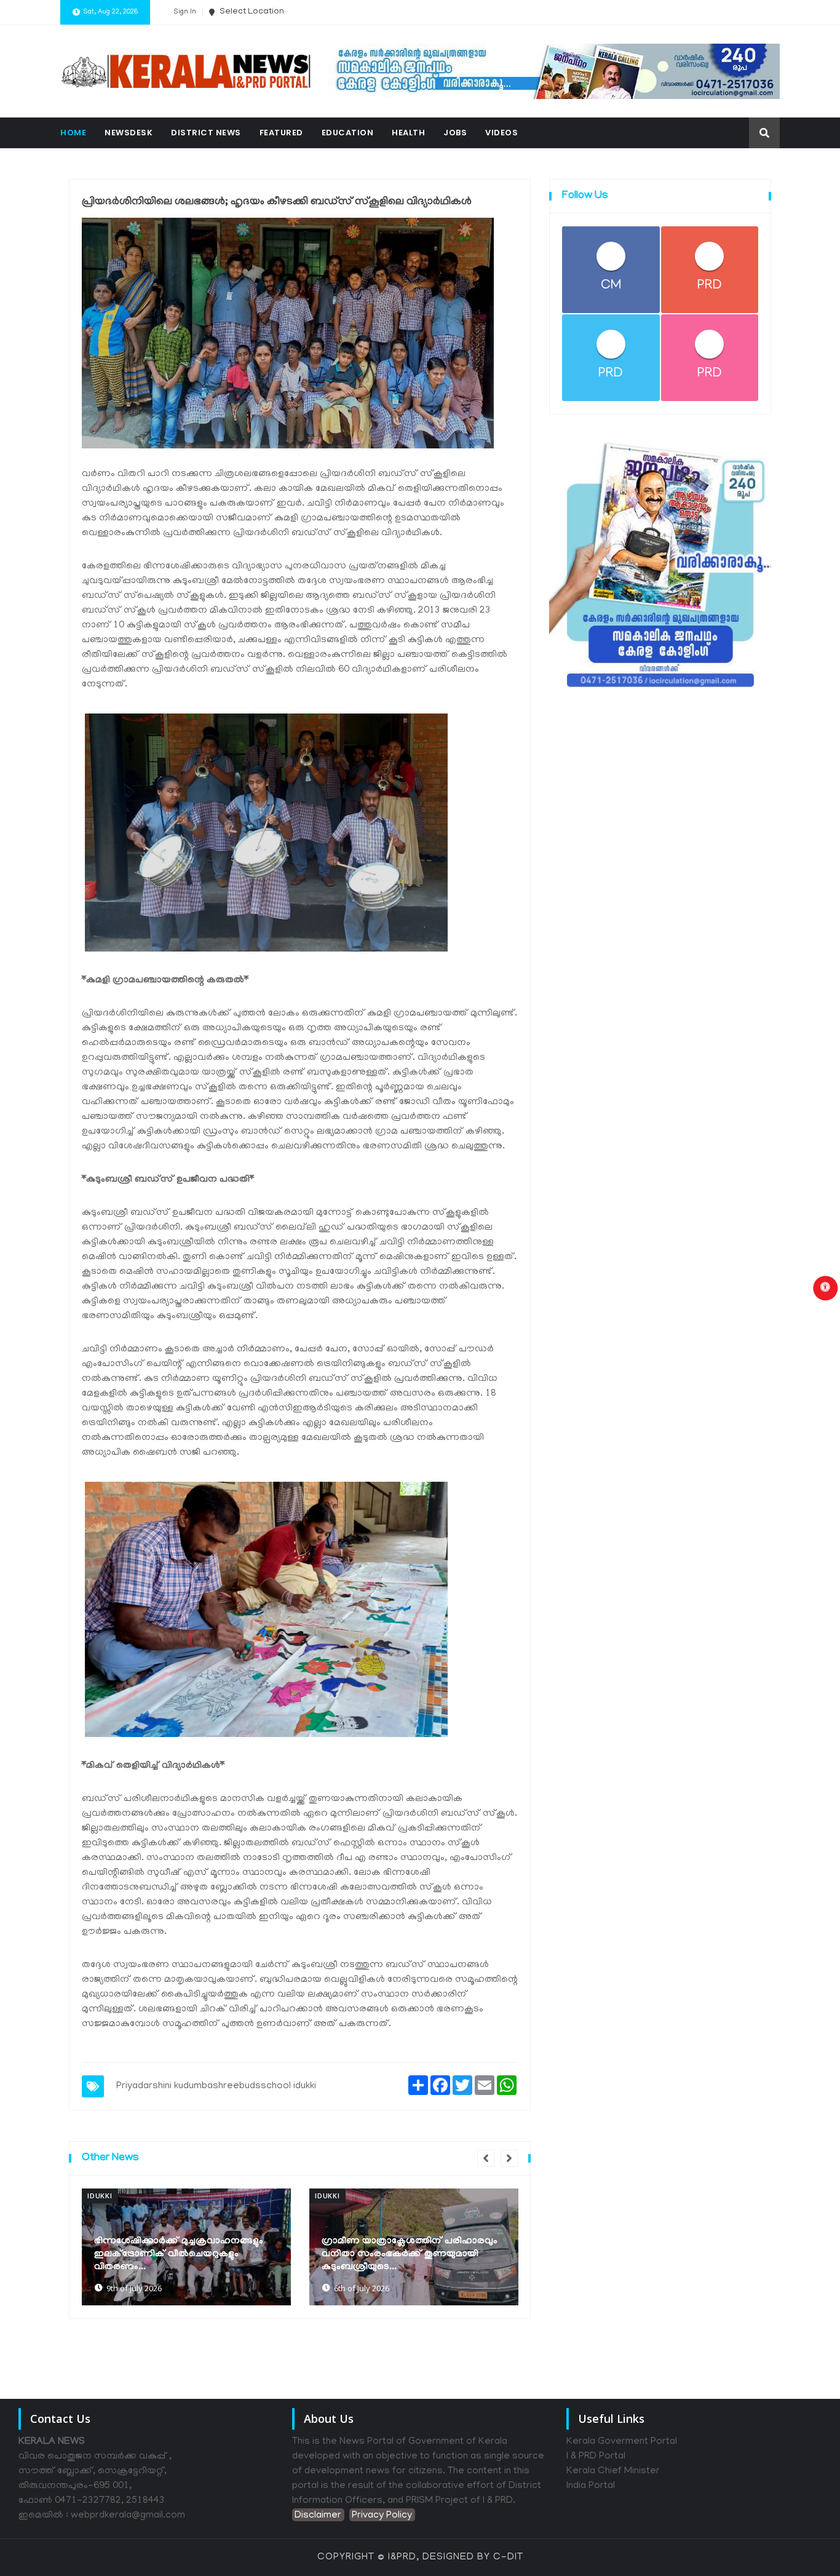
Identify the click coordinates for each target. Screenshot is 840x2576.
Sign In (185, 12)
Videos (501, 133)
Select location (251, 12)
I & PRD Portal (596, 2457)
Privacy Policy (382, 2516)
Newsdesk (129, 133)
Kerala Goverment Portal (622, 2442)
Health (408, 133)
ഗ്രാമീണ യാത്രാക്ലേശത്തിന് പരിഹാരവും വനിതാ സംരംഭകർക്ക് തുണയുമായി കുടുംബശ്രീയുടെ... (186, 2254)
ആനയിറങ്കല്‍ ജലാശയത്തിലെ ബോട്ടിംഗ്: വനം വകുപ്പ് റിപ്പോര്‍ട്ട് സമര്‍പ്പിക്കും (416, 2261)
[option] (190, 2247)
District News (206, 133)
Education (348, 133)
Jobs (455, 133)
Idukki (104, 2196)
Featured (281, 133)
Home (73, 133)
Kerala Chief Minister (613, 2471)
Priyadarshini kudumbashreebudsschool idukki (216, 2086)
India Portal (591, 2486)
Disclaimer (318, 2516)
